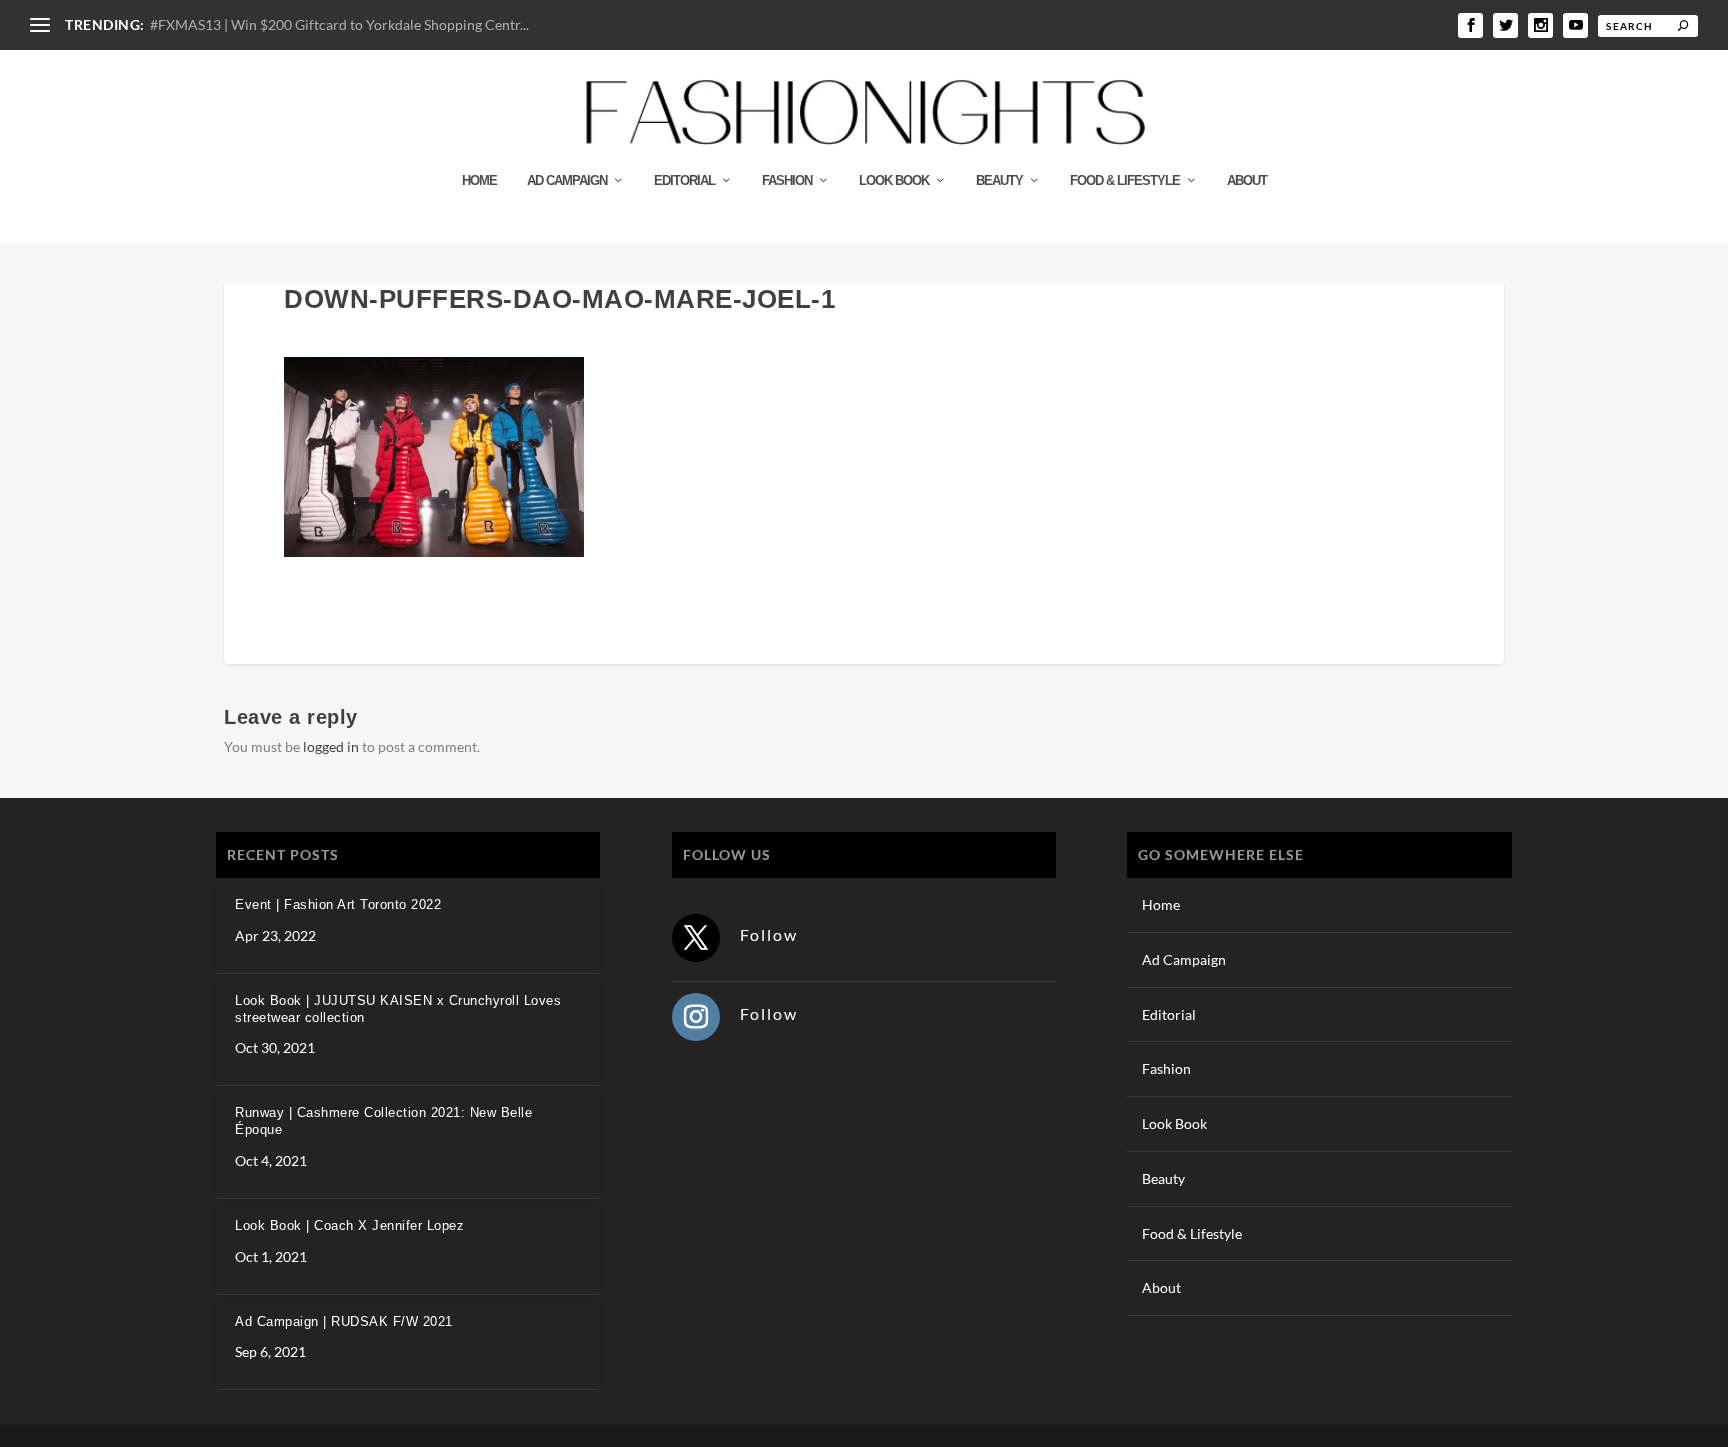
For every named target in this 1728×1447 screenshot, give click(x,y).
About (1247, 180)
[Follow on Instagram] (696, 1017)
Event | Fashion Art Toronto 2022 (338, 904)
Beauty (999, 180)
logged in (331, 746)
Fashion (787, 180)
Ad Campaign (567, 180)
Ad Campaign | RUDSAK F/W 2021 (344, 1321)
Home (479, 180)
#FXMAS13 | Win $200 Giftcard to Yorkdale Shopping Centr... (339, 24)
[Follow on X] (696, 938)
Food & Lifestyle (1125, 180)
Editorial (684, 180)
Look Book (894, 180)
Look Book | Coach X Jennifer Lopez (349, 1225)
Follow (769, 934)
